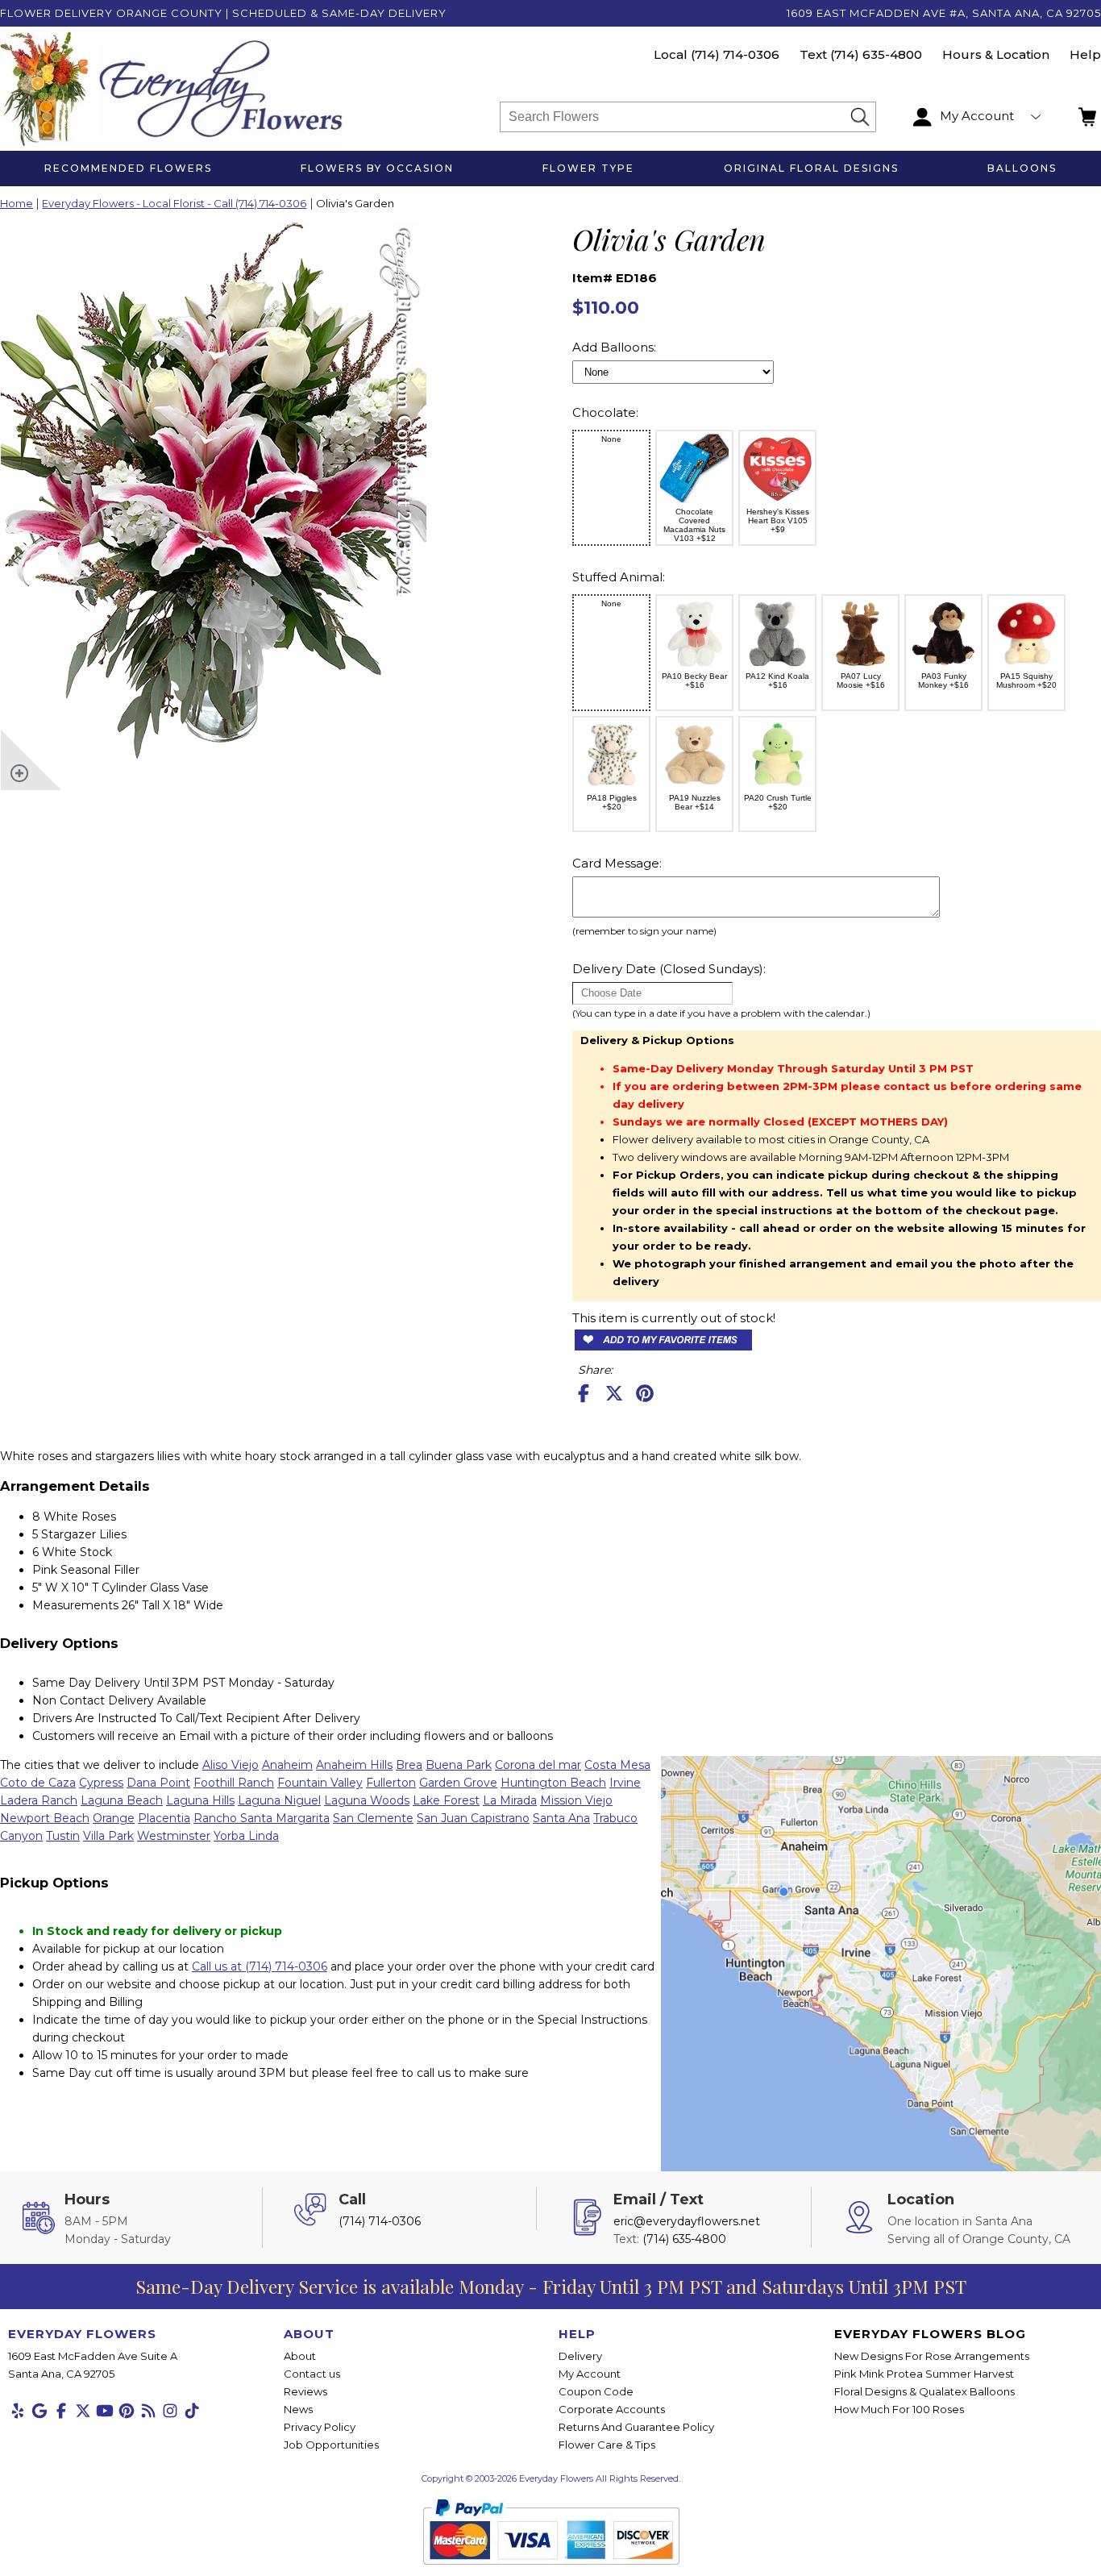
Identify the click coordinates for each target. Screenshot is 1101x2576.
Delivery (580, 2356)
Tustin (63, 1836)
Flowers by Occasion (377, 168)
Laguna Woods (367, 1800)
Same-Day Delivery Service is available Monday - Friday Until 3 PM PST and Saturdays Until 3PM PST (551, 2286)
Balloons (1022, 168)
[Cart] (1089, 117)
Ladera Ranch (39, 1800)
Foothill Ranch (234, 1783)
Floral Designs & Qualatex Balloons (924, 2391)
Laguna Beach (122, 1800)
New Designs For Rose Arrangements (932, 2356)
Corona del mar (538, 1765)
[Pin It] (645, 1393)
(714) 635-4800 (876, 54)
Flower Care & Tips (607, 2445)
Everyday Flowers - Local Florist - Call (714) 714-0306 (174, 204)
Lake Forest (446, 1800)
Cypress (101, 1783)
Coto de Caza (38, 1783)
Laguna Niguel (279, 1800)
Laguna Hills (200, 1800)
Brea (409, 1765)
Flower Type (588, 168)
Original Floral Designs (811, 168)
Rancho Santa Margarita (262, 1818)
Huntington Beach (553, 1783)
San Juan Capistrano (473, 1818)
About (300, 2356)
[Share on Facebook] (584, 1393)
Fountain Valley (320, 1783)
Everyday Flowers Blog (930, 2334)
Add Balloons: (614, 347)
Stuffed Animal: (619, 577)
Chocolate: (605, 412)
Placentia (164, 1818)
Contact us (312, 2374)
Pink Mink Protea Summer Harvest (924, 2374)
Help (1085, 54)
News (298, 2409)
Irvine (625, 1783)
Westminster (174, 1836)
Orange (114, 1818)
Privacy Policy (320, 2427)
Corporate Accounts (612, 2409)
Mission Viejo (576, 1800)
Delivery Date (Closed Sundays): (669, 969)
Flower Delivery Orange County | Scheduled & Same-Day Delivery (223, 13)
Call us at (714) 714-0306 (260, 1966)
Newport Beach (45, 1818)
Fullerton (391, 1783)
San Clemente (373, 1818)
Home (17, 204)
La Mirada (510, 1800)
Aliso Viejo (231, 1765)
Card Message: (617, 863)
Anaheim (287, 1765)
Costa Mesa (617, 1765)
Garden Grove (458, 1783)
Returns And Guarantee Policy (636, 2427)
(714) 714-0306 (735, 54)
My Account (590, 2374)
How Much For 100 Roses (899, 2409)
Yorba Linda (246, 1836)
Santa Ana (561, 1818)
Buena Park (459, 1765)
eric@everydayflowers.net (687, 2221)
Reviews (305, 2391)
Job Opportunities (331, 2445)
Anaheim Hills (354, 1765)
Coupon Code (596, 2391)
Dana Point (158, 1783)
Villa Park (108, 1836)
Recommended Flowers (128, 168)
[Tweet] (614, 1393)
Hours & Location (996, 54)
